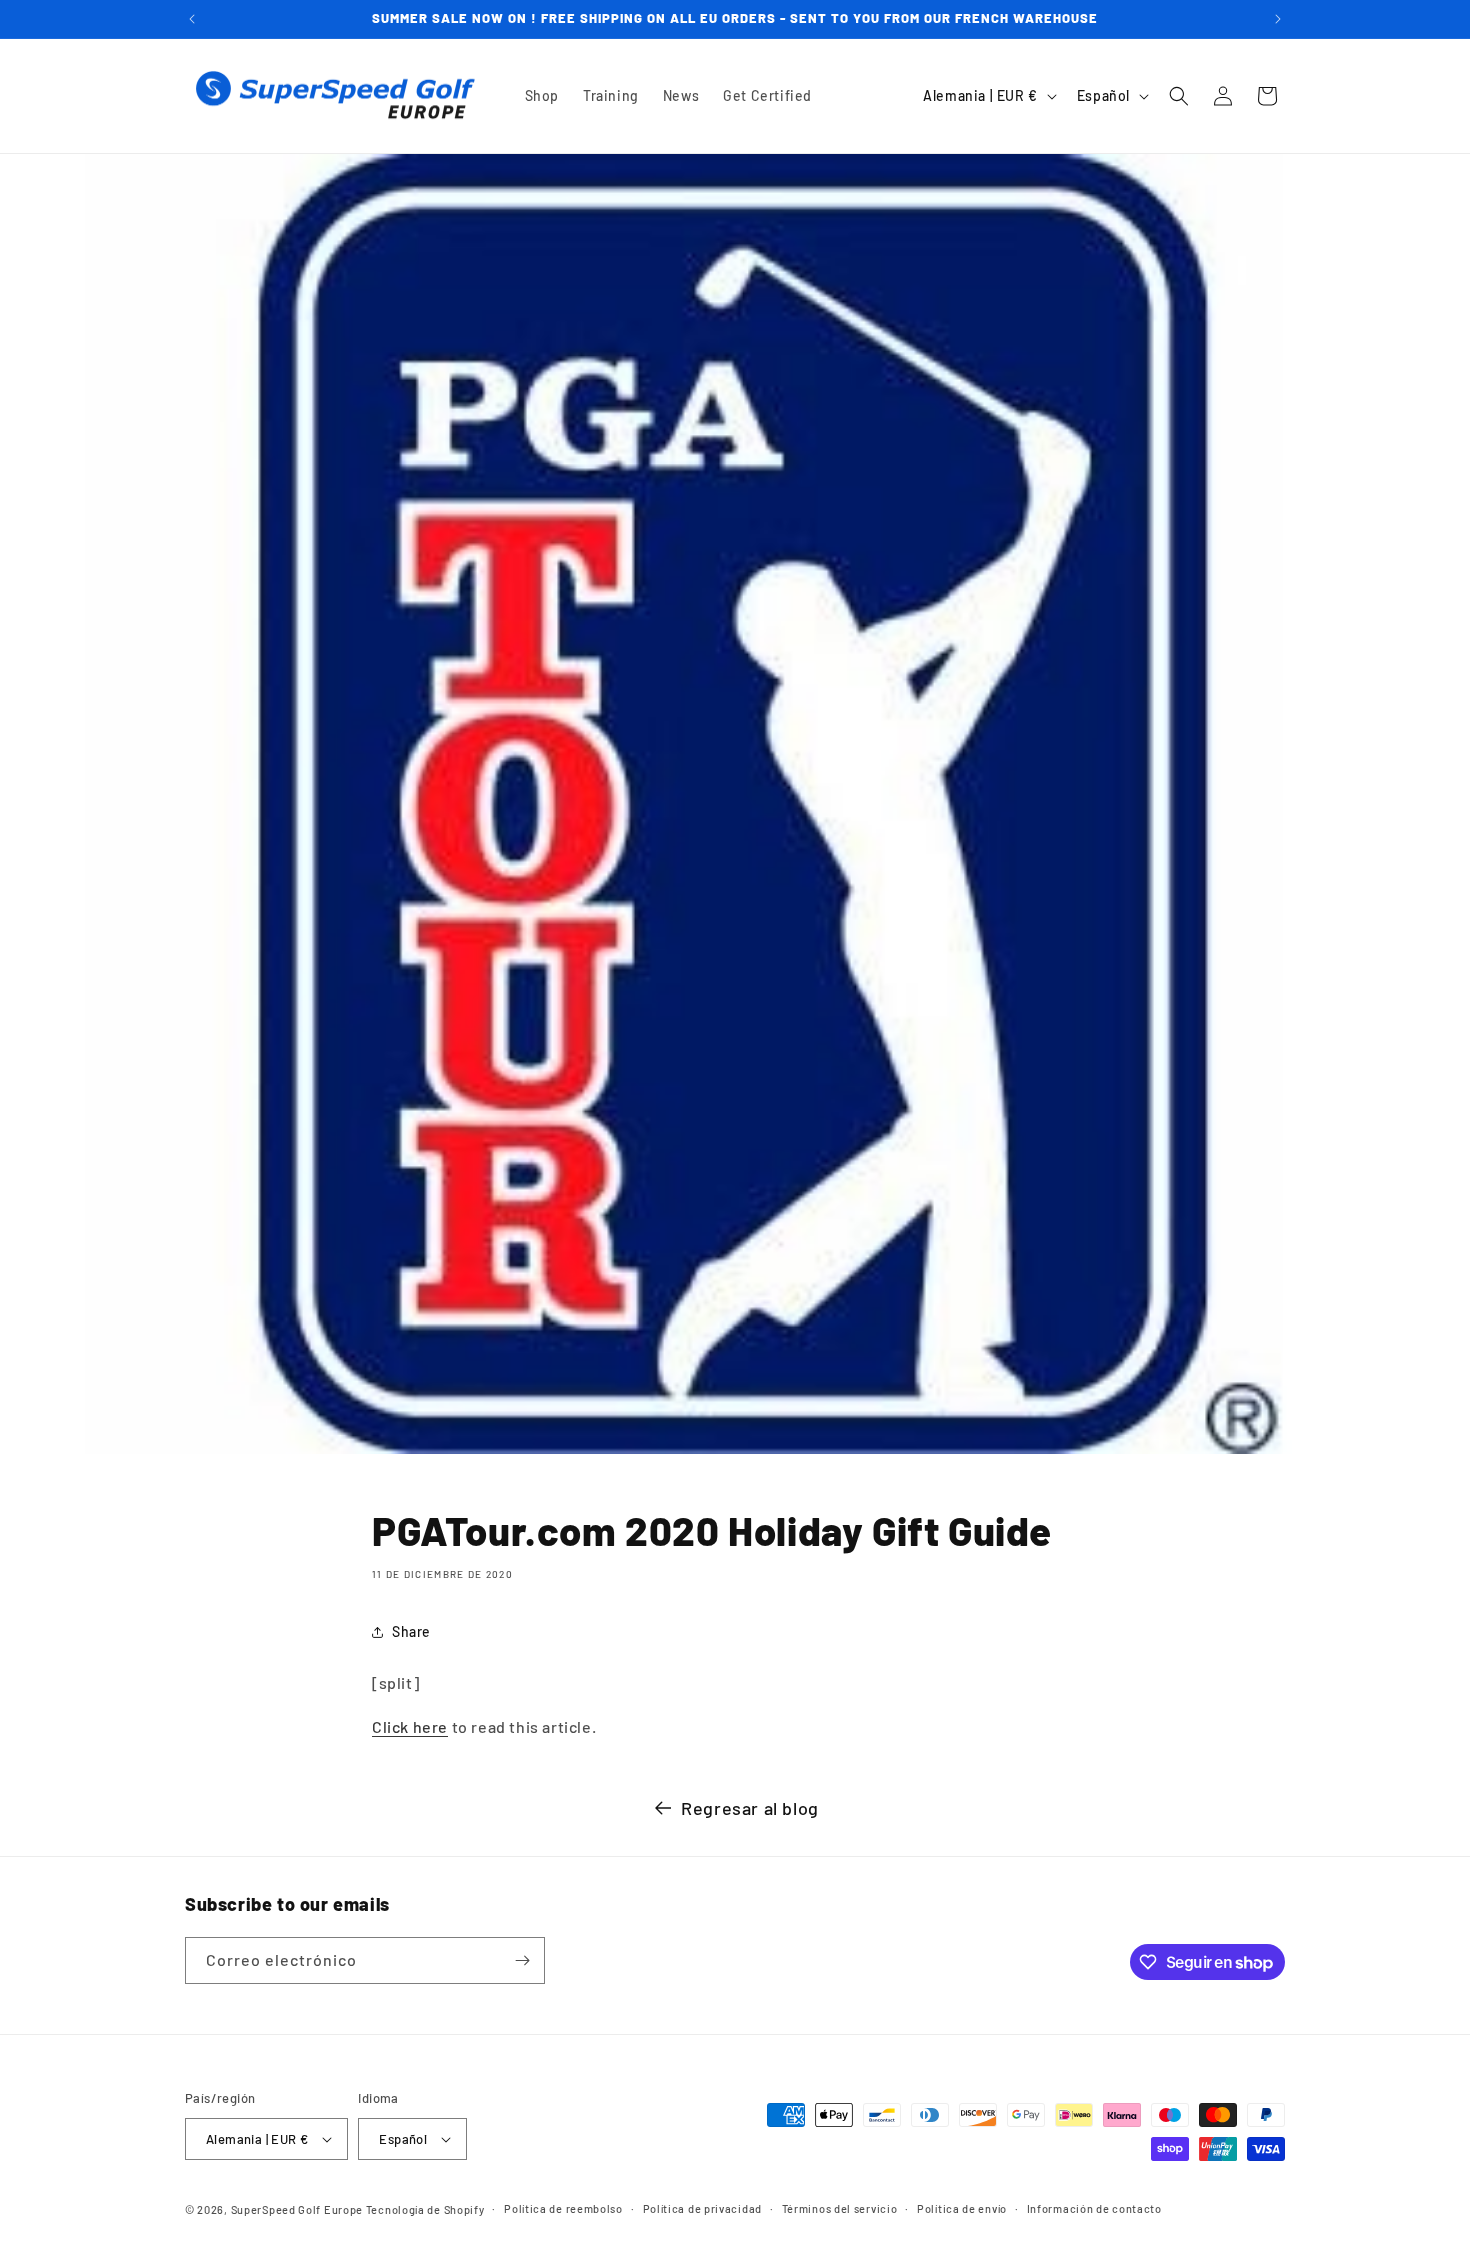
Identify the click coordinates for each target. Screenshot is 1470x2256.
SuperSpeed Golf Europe (297, 2209)
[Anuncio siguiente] (1278, 19)
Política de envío (962, 2208)
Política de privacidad (702, 2208)
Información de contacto (1094, 2208)
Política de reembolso (563, 2208)
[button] (1179, 96)
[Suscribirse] (522, 1960)
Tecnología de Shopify (425, 2209)
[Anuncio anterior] (192, 19)
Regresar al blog (750, 1808)
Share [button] (411, 1631)
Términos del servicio (840, 2208)
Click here (410, 1726)
